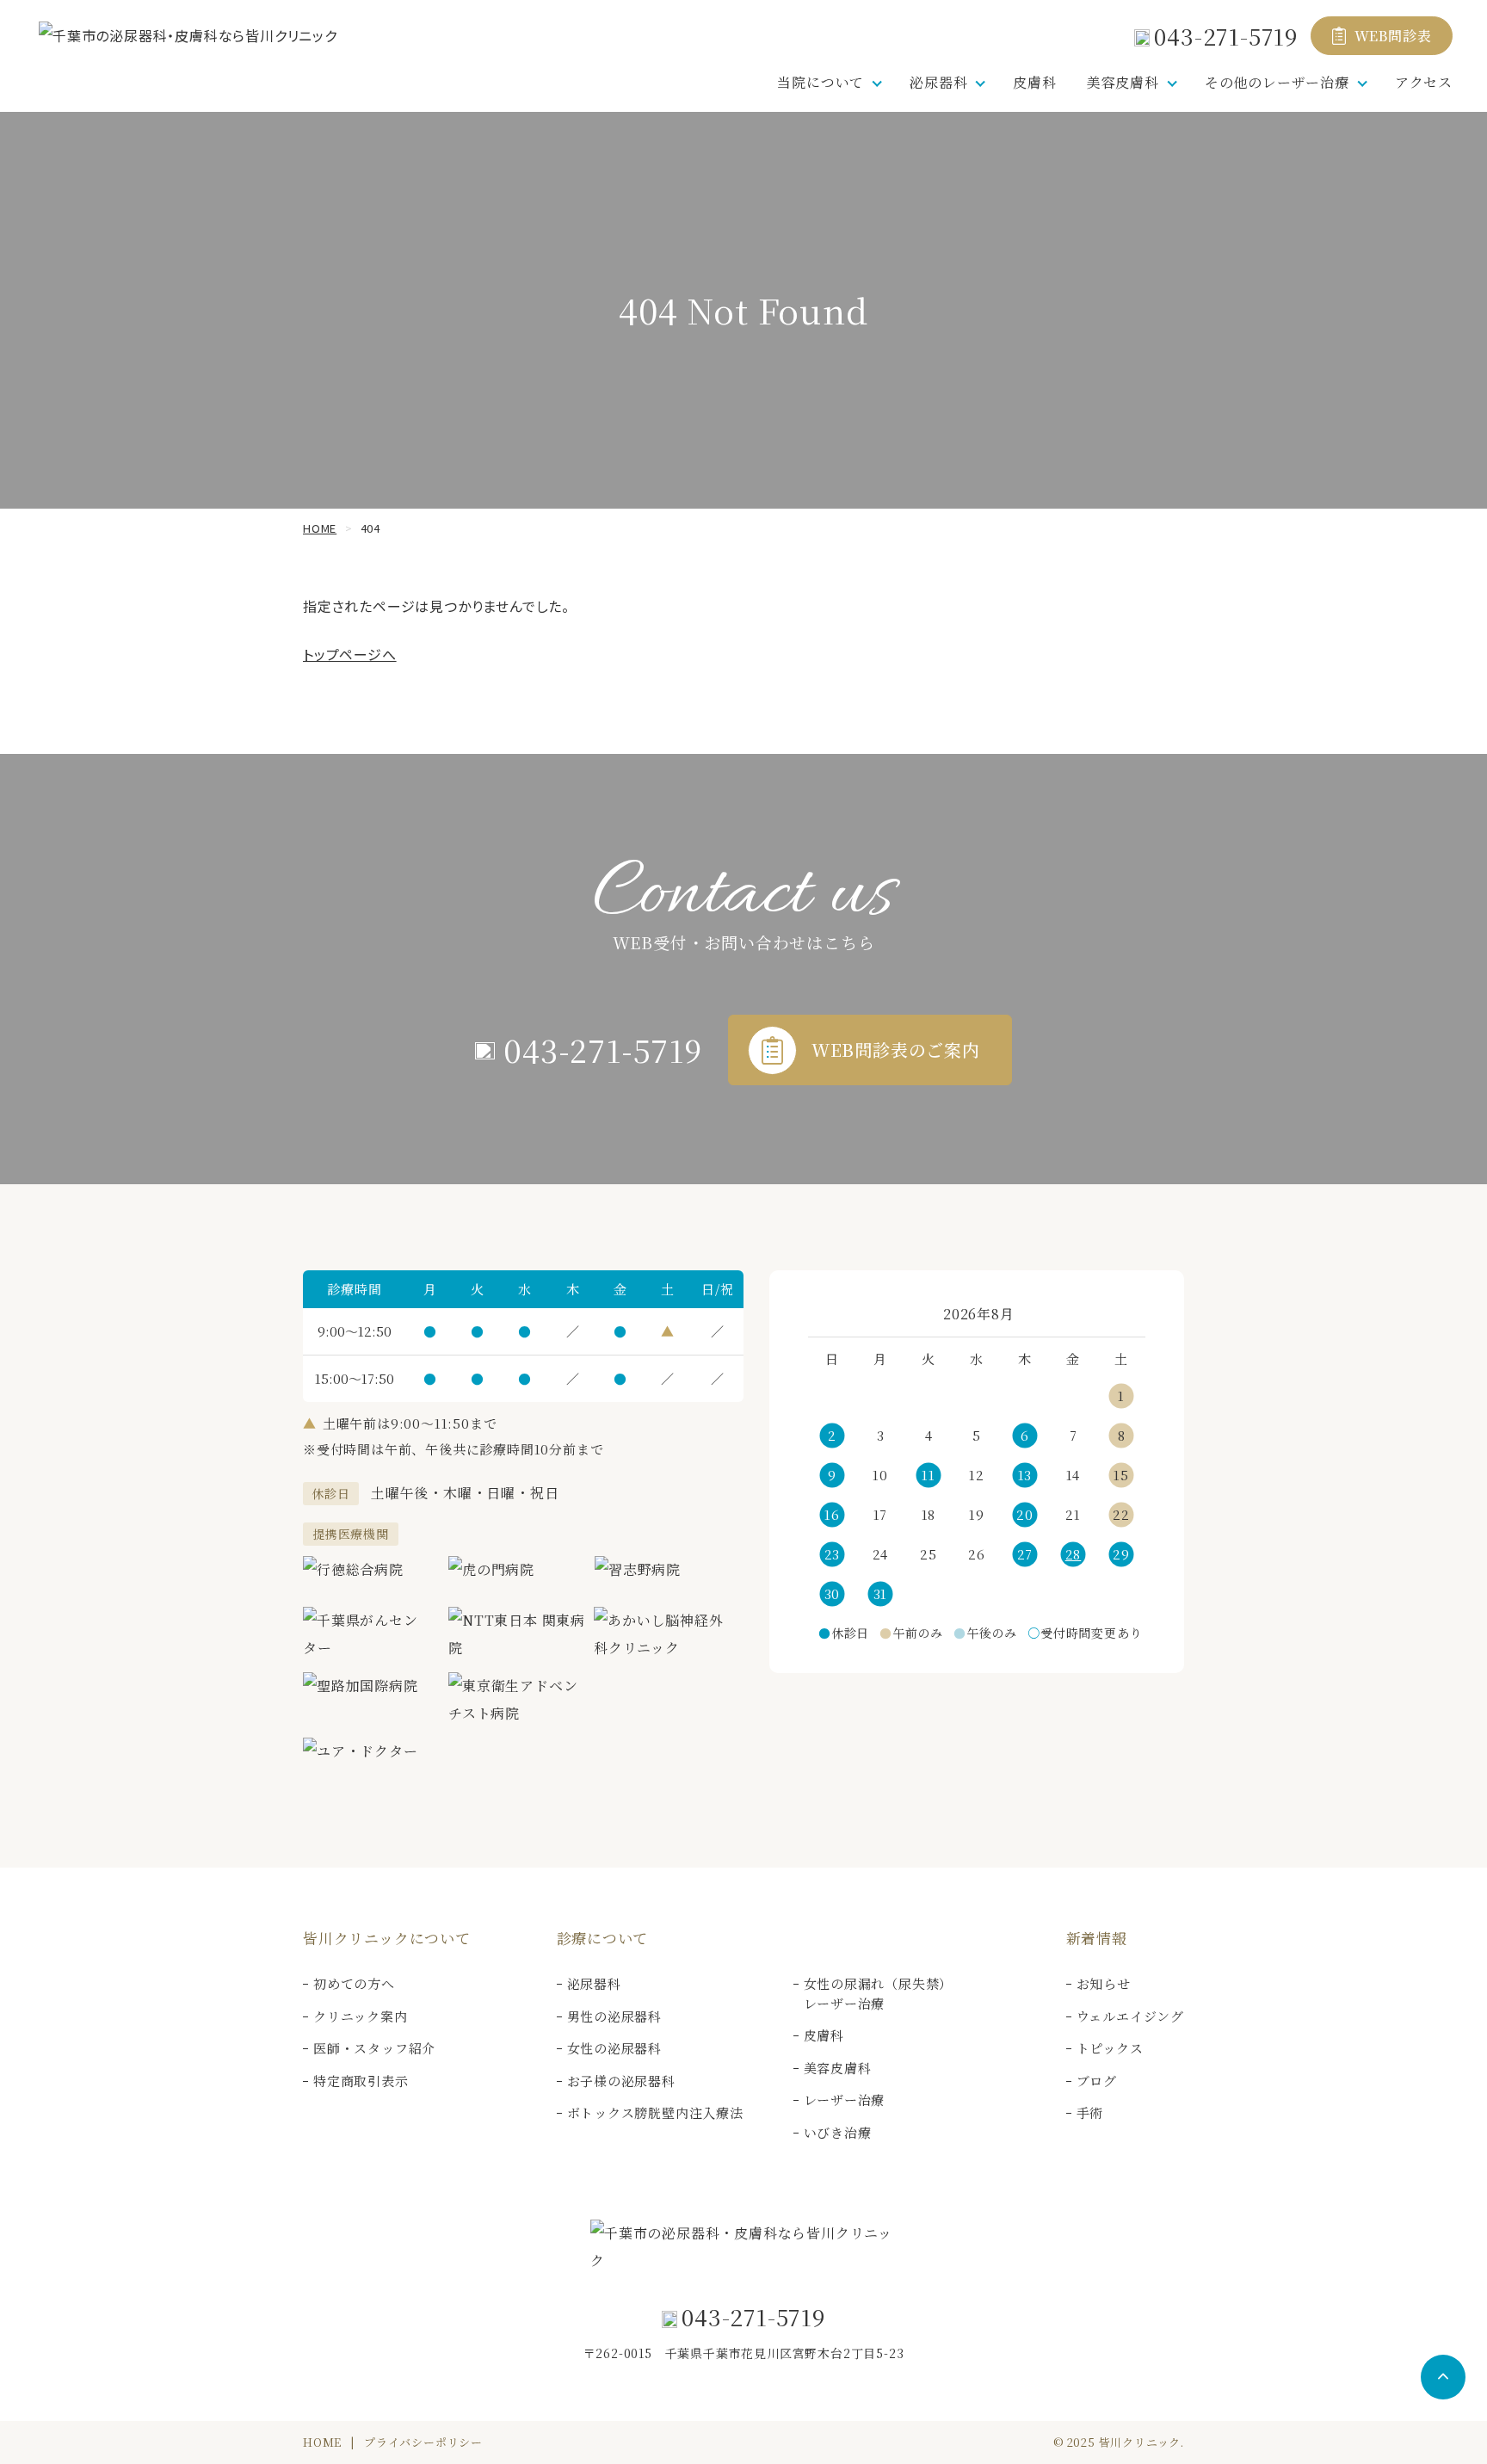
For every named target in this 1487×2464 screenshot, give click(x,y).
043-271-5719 (1226, 36)
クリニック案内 (361, 2016)
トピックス (1110, 2048)
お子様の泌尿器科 (621, 2081)
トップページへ (350, 654)
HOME (322, 2442)
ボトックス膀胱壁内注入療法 (655, 2112)
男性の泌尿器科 (615, 2016)
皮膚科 (1034, 82)
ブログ (1097, 2081)
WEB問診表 (1393, 36)
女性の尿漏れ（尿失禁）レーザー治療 (879, 1993)
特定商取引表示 (361, 2081)
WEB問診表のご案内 (896, 1050)
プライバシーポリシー (423, 2442)
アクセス (1424, 82)
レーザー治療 (845, 2100)
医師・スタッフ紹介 (374, 2048)
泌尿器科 (594, 1983)
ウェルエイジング (1130, 2016)
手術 (1090, 2112)
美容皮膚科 (838, 2068)
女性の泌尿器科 (615, 2048)
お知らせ (1104, 1983)
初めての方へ (354, 1983)
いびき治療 (838, 2132)
